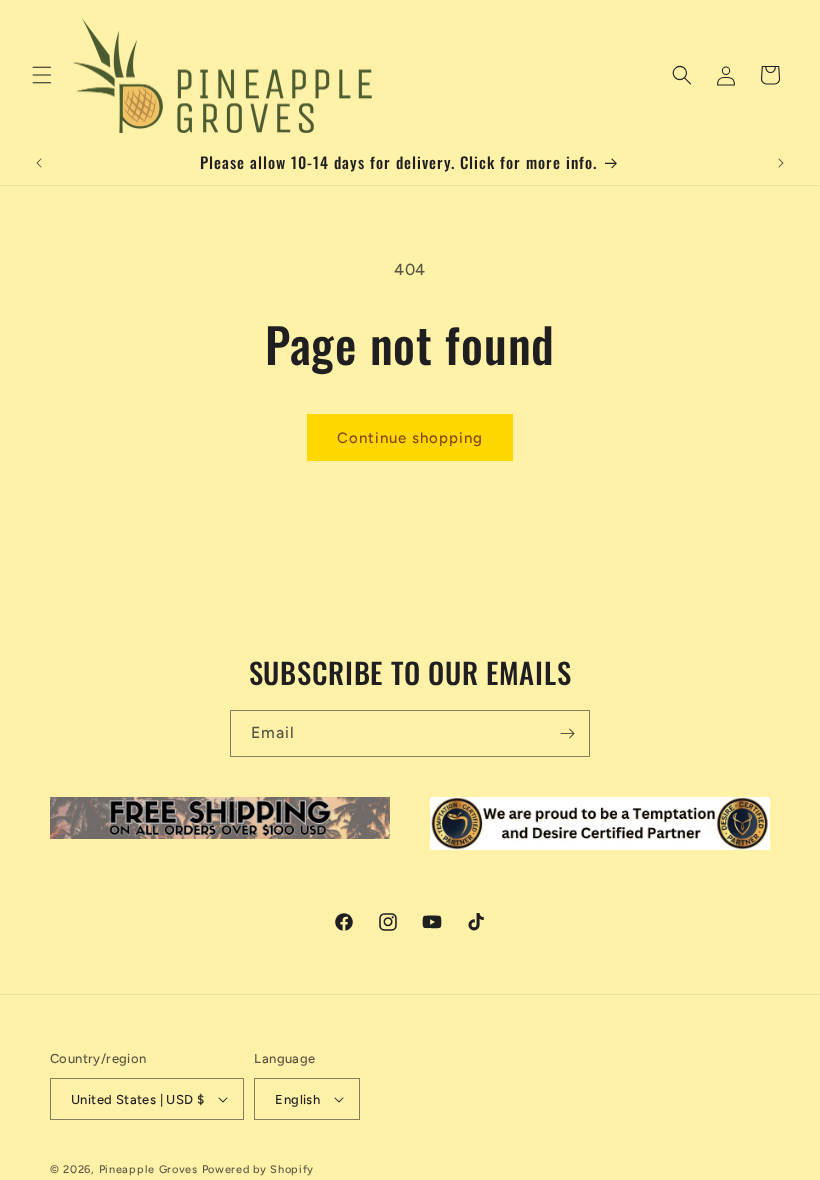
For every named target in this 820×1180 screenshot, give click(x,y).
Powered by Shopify (258, 1169)
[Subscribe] (567, 733)
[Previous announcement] (39, 163)
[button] (42, 75)
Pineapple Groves (148, 1169)
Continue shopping (410, 438)
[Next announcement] (781, 163)
